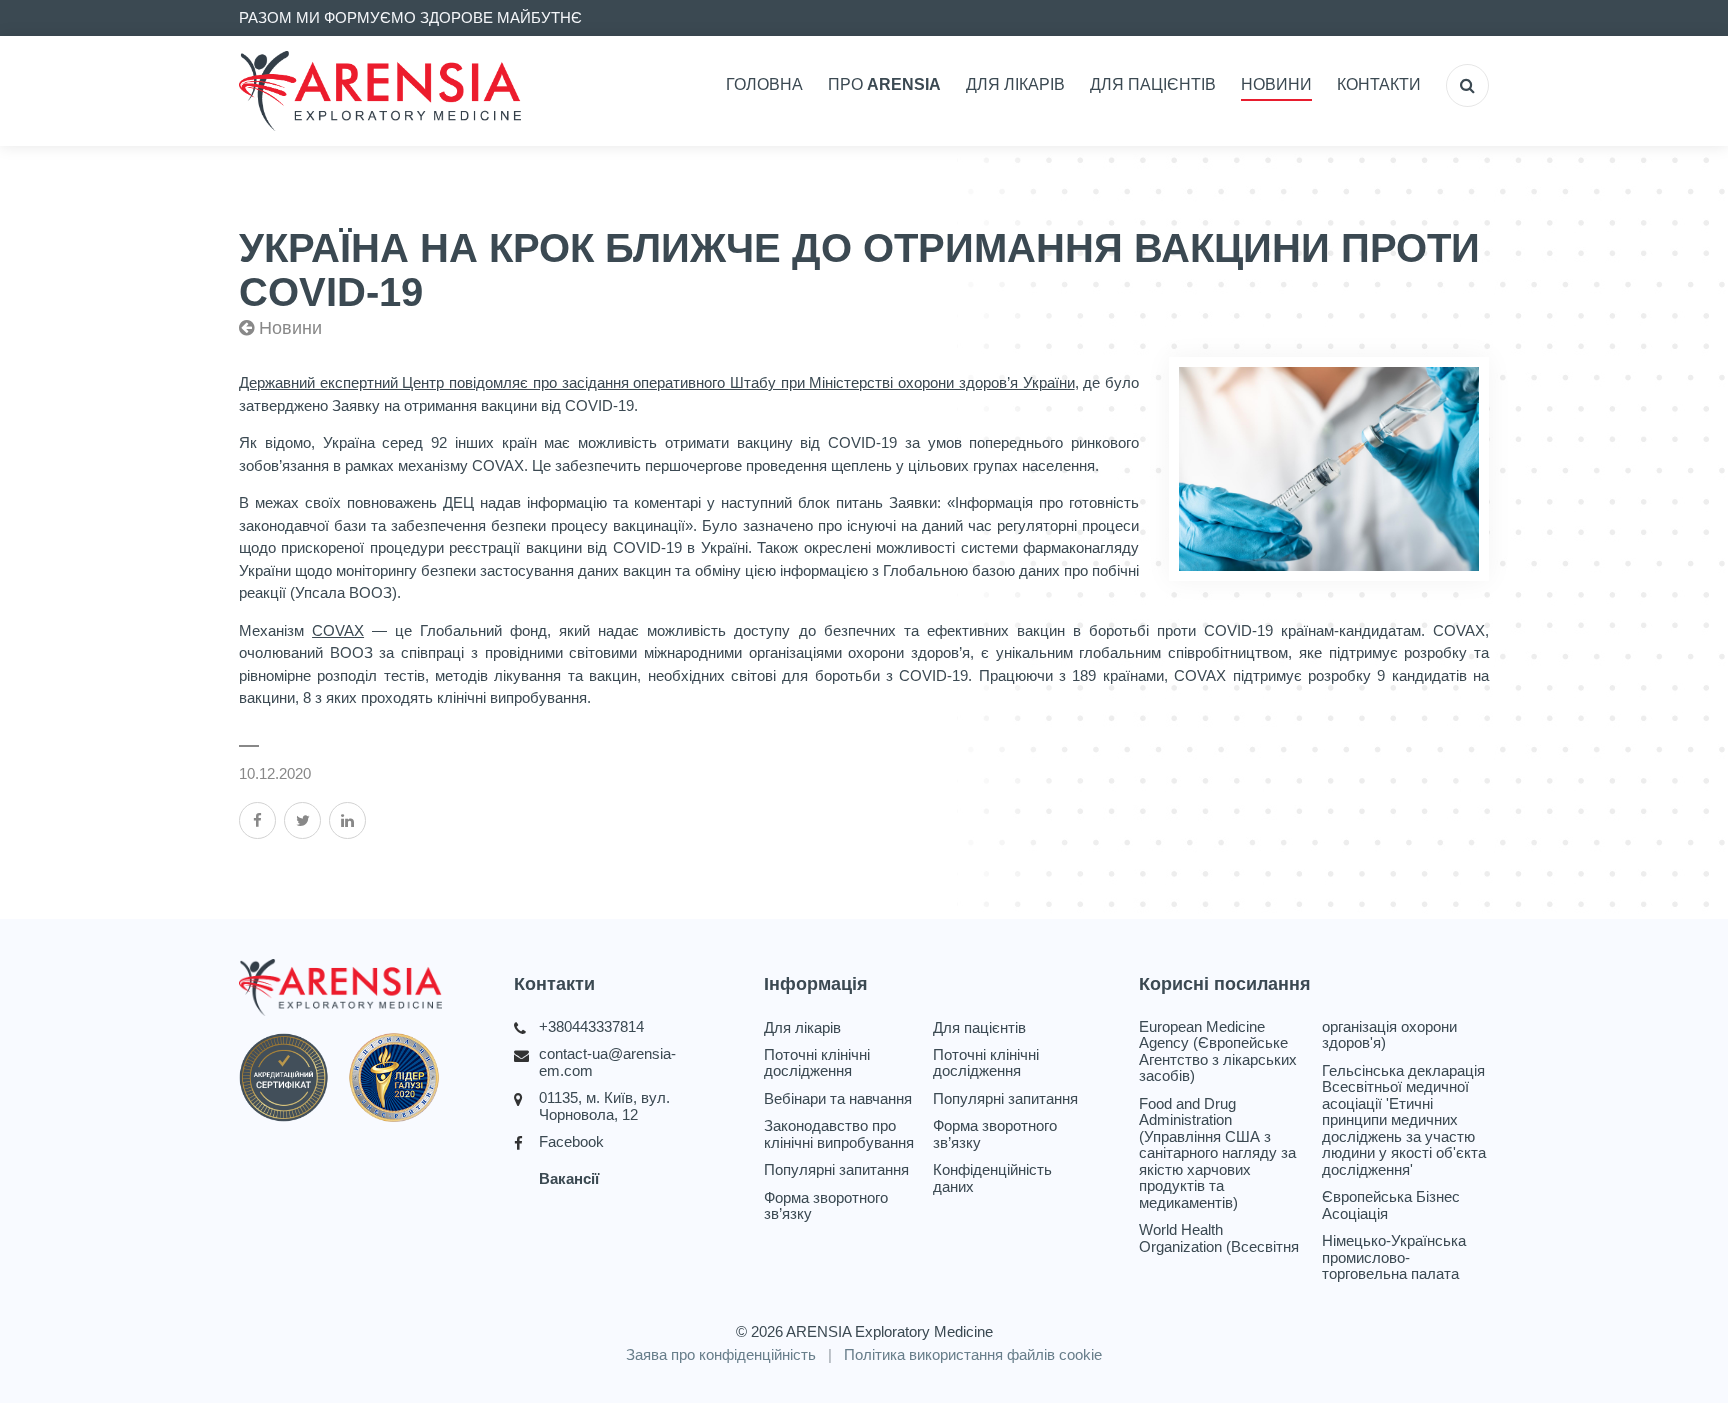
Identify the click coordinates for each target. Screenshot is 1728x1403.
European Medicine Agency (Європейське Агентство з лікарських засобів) (1218, 1052)
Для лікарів (1015, 84)
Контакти (1379, 84)
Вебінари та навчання (838, 1099)
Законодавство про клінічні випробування (839, 1134)
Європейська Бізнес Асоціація (1391, 1205)
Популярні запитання (836, 1170)
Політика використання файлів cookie (973, 1354)
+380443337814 (591, 1027)
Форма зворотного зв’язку (826, 1206)
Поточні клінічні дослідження (817, 1063)
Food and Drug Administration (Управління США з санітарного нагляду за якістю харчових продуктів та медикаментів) (1217, 1153)
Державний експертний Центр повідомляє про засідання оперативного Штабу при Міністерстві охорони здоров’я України (657, 382)
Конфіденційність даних (992, 1178)
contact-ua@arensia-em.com (607, 1062)
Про (884, 84)
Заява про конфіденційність (721, 1354)
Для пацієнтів (1153, 84)
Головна (764, 84)
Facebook (571, 1142)
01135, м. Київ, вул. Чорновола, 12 (604, 1106)
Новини (1276, 84)
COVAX (338, 630)
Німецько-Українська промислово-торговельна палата (1394, 1257)
